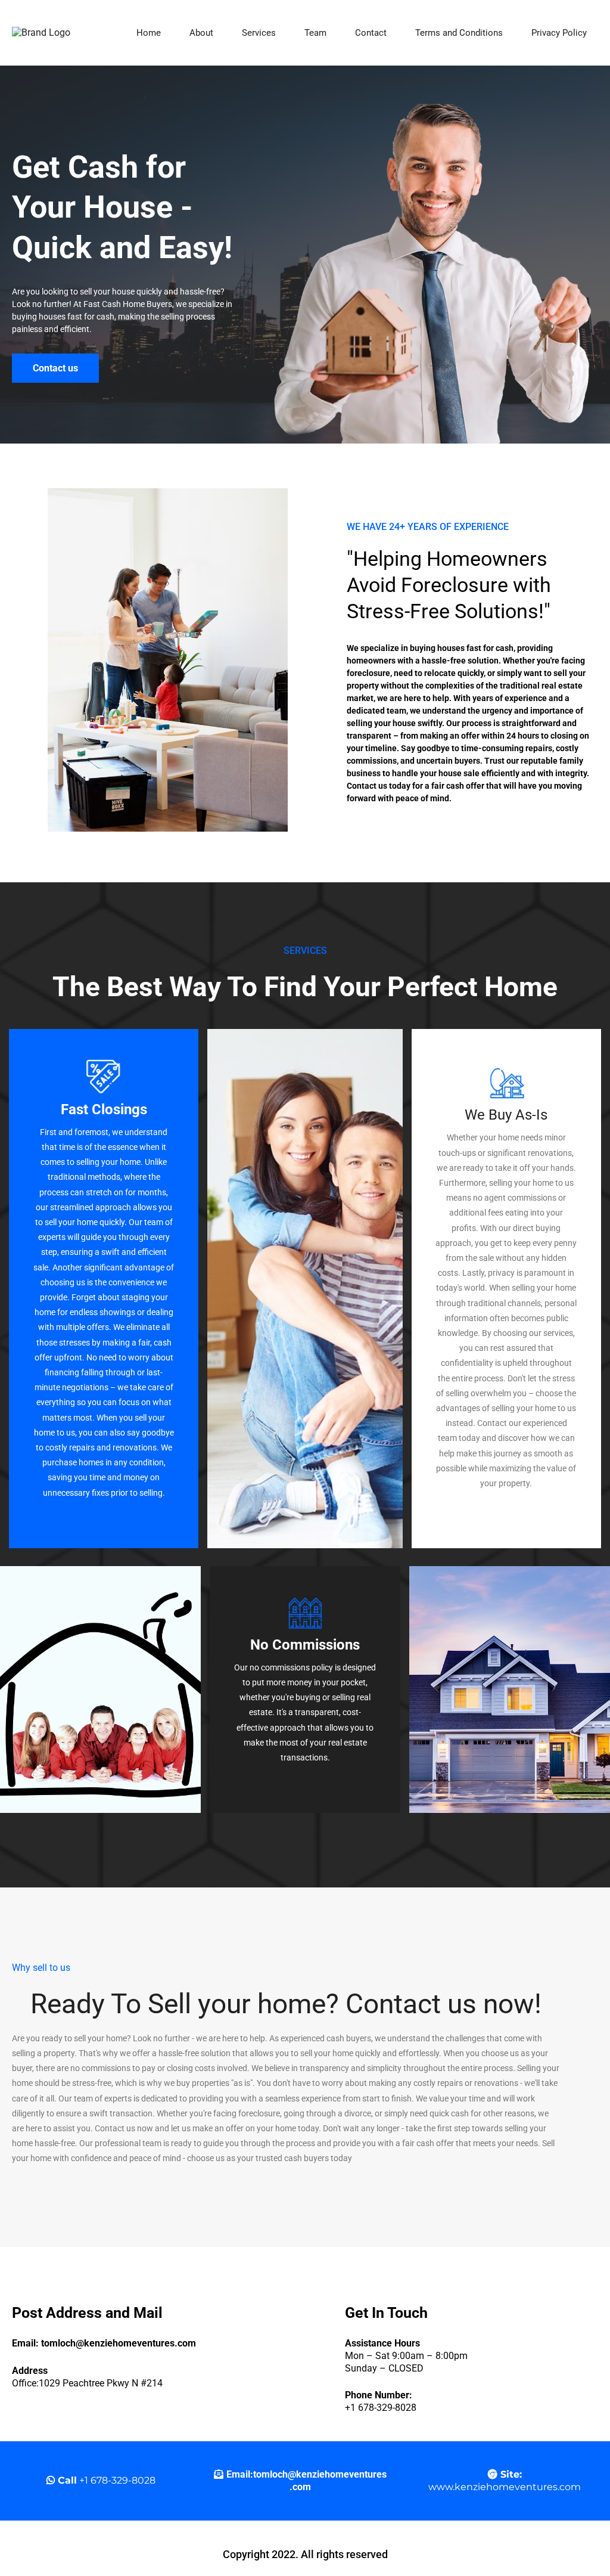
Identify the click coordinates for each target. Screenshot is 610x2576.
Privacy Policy (559, 33)
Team (315, 33)
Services (259, 33)
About (201, 33)
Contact (371, 33)
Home (149, 33)
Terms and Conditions (459, 33)
